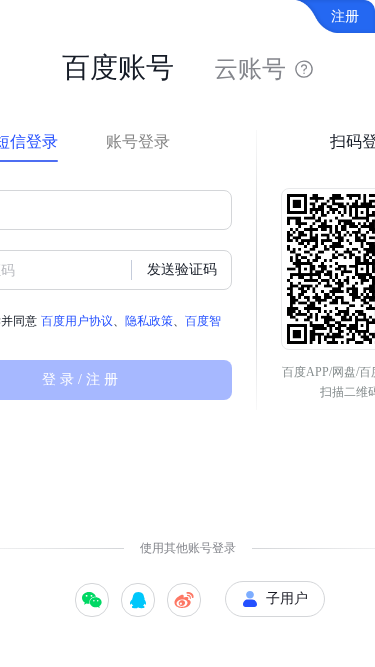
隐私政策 (149, 321)
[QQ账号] (138, 600)
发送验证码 (182, 269)
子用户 (287, 598)
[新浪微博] (184, 600)
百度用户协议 (77, 321)
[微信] (92, 600)
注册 (345, 16)
